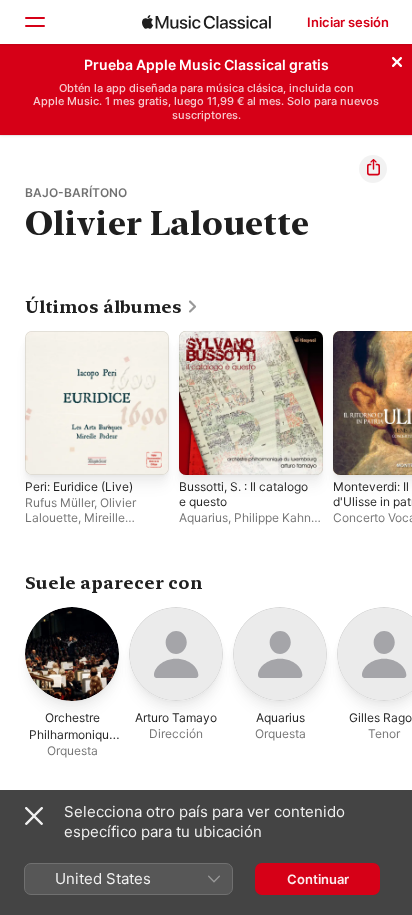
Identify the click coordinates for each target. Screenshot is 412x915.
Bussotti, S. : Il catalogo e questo (243, 494)
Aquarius (203, 517)
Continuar (318, 879)
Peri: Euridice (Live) (79, 486)
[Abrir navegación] (34, 22)
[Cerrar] (397, 59)
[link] (112, 307)
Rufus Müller (59, 502)
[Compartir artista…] (373, 169)
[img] (206, 22)
